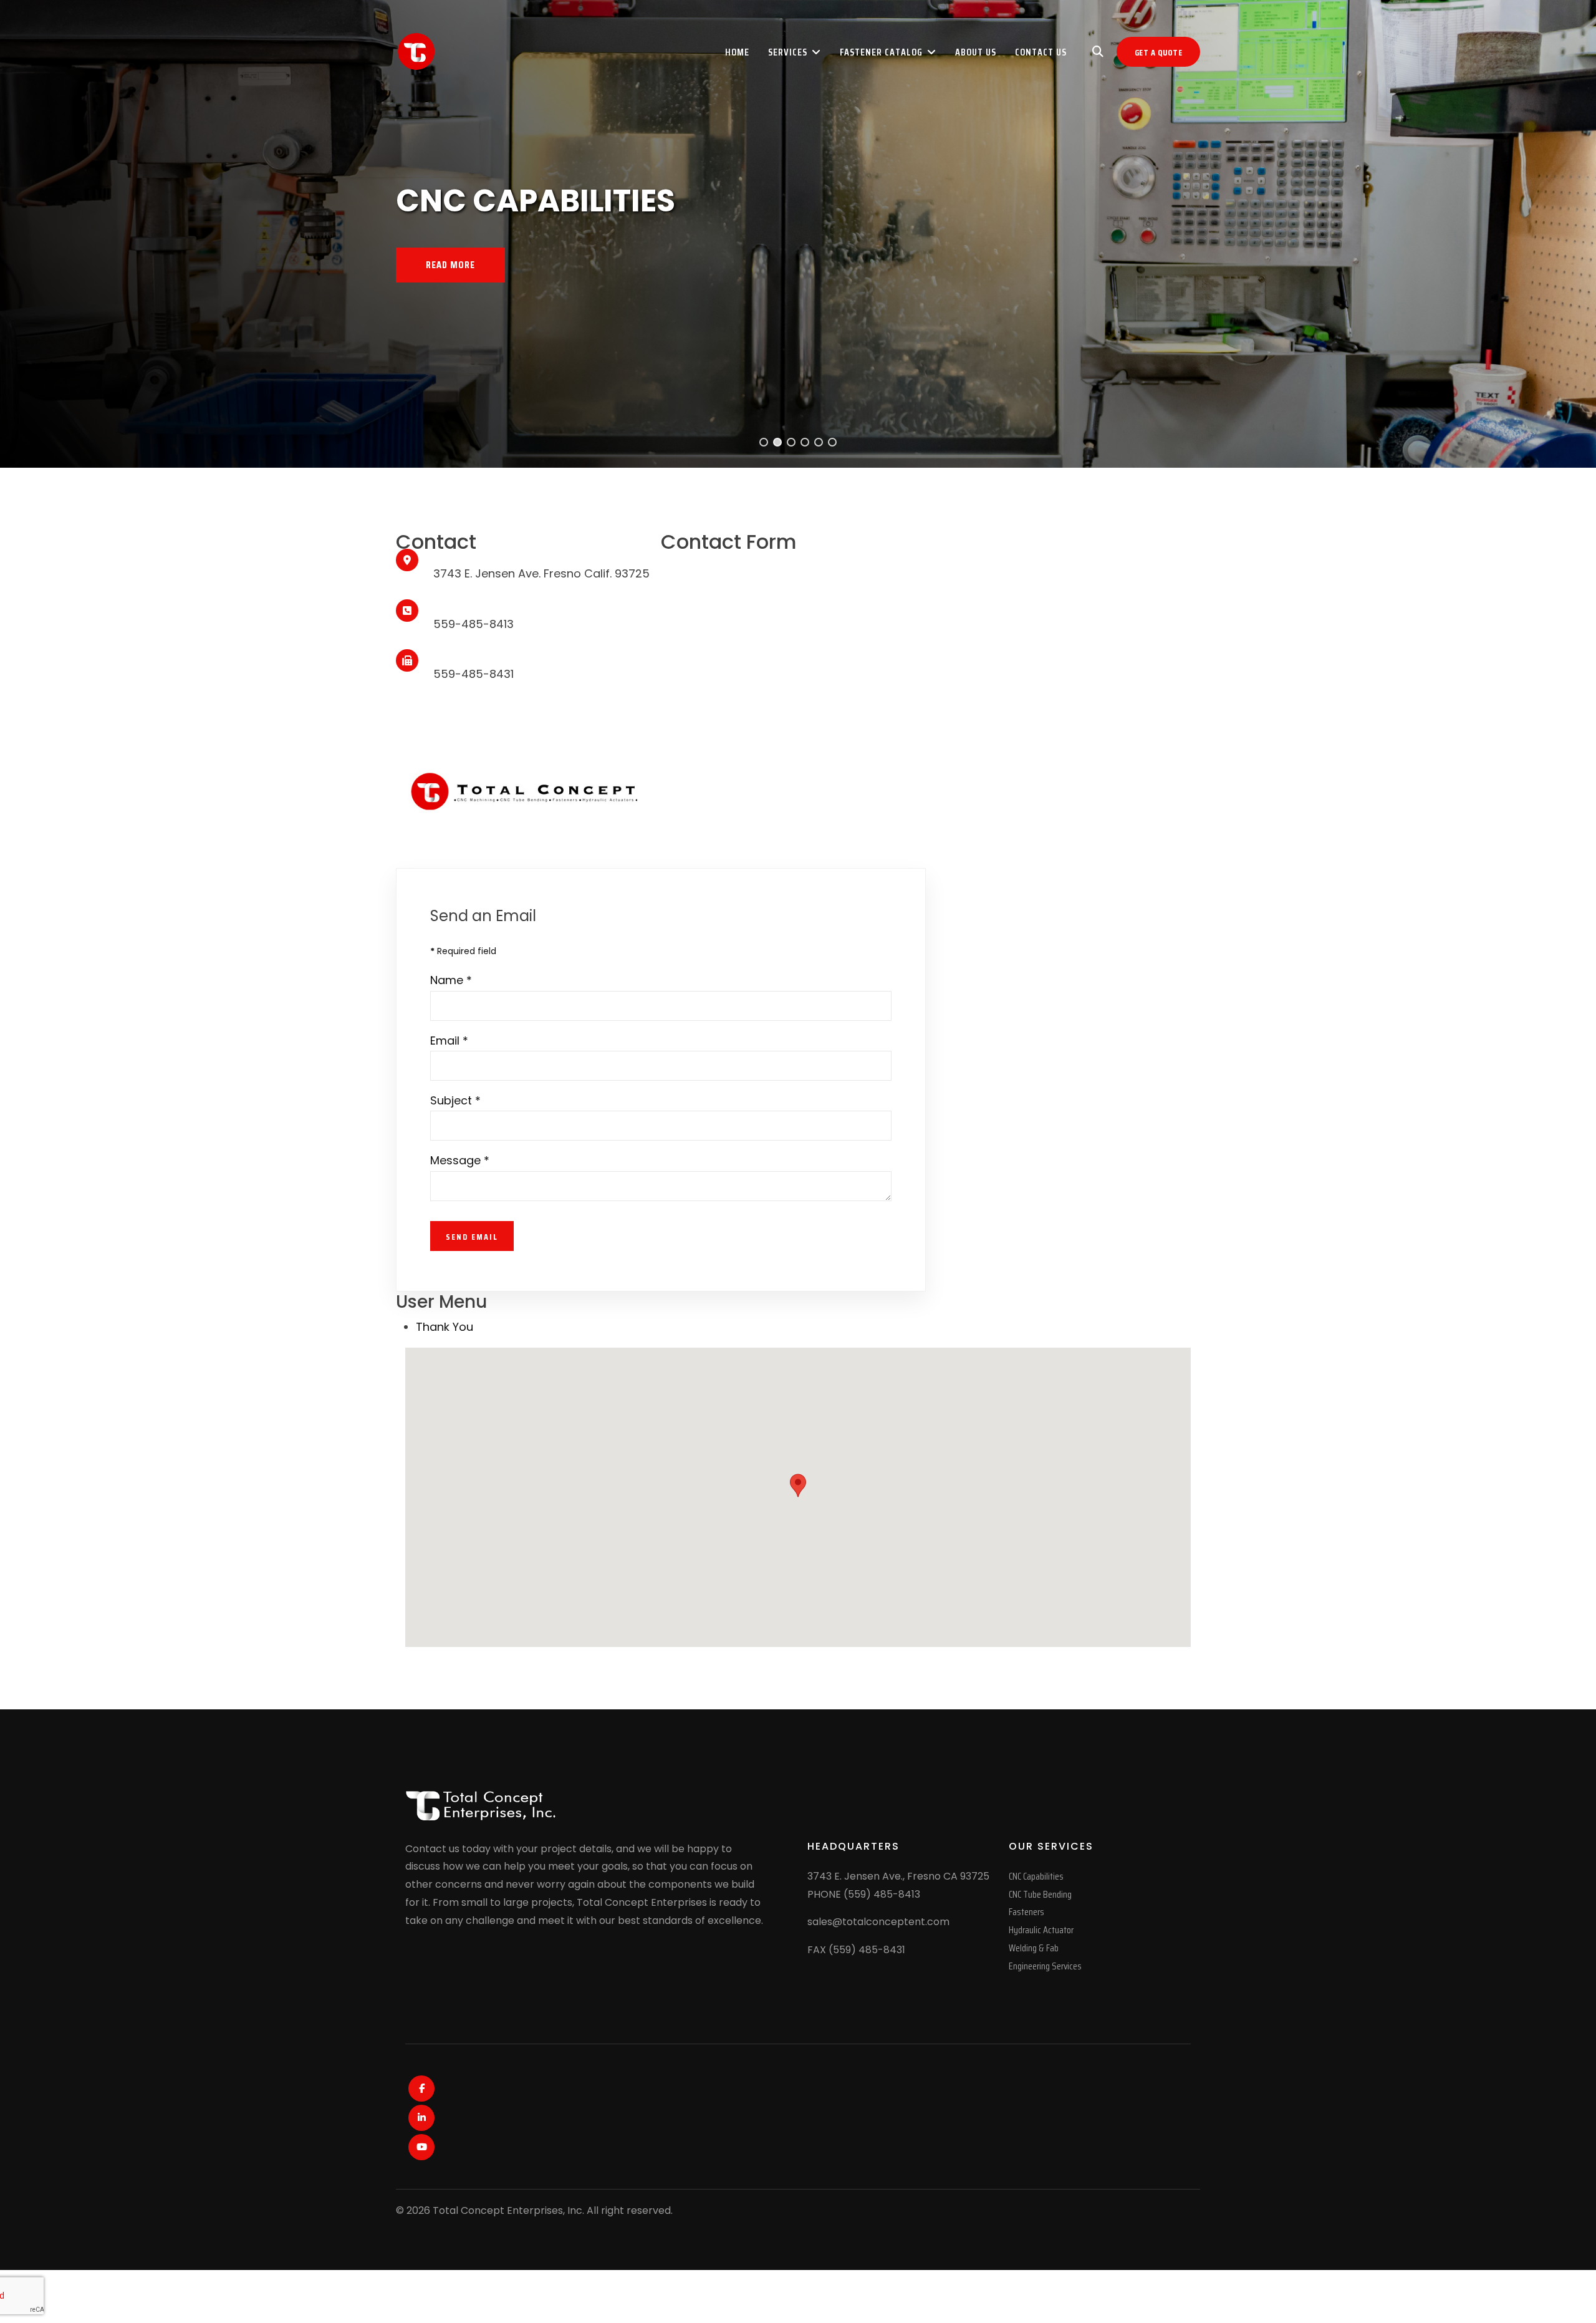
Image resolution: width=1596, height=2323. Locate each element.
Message (460, 1160)
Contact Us (1041, 52)
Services (788, 52)
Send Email (472, 1237)
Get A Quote (1159, 52)
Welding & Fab (1034, 1948)
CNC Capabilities (1036, 1876)
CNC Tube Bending (1040, 1894)
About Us (976, 52)
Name (451, 980)
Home (737, 52)
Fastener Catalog (881, 52)
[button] (764, 442)
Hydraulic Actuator (1041, 1930)
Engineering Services (1045, 1966)
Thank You (445, 1327)
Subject (455, 1100)
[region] (798, 234)
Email (449, 1041)
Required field (463, 951)
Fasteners (1026, 1912)
